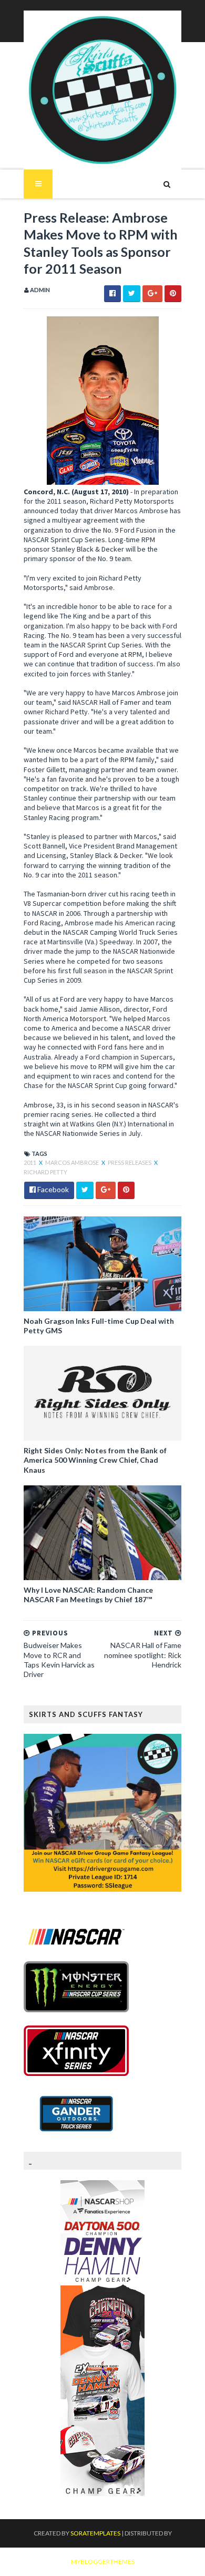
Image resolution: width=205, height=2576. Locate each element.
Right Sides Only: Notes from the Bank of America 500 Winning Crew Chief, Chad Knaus (95, 1460)
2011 (30, 1162)
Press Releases (130, 1162)
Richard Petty (45, 1172)
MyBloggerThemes (103, 2562)
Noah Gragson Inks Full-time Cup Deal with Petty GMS (99, 1326)
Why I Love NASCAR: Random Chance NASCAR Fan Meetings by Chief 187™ (88, 1595)
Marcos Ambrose (73, 1162)
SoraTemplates (95, 2533)
